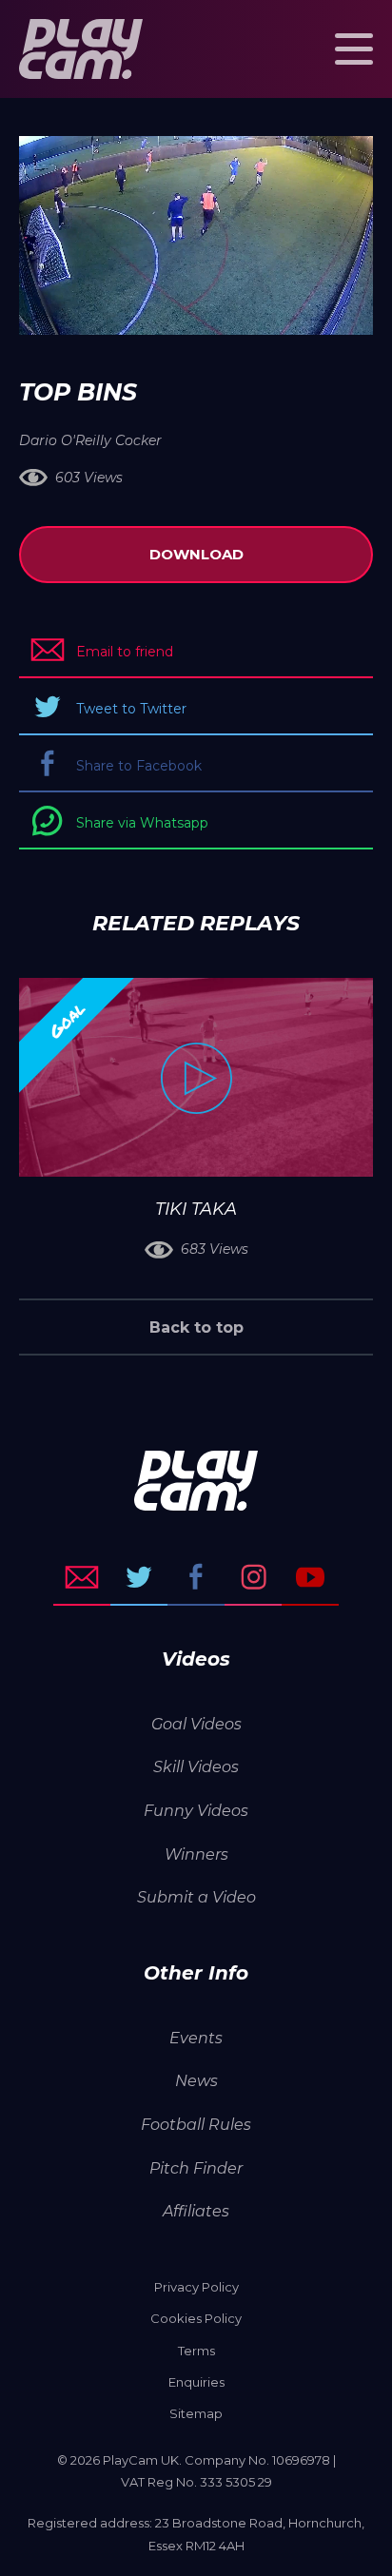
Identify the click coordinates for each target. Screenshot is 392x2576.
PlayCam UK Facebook (196, 1577)
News (196, 2081)
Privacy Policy (196, 2287)
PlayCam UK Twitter (139, 1577)
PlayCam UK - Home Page (81, 49)
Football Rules (196, 2125)
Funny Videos (196, 1811)
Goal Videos (196, 1724)
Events (196, 2038)
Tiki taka (196, 1209)
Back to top (196, 1327)
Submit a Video (196, 1897)
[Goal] (196, 1077)
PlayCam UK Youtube (310, 1577)
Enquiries (196, 2382)
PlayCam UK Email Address (82, 1577)
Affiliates (196, 2211)
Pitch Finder (196, 2168)
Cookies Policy (196, 2318)
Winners (196, 1854)
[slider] (145, 311)
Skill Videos (196, 1767)
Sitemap (196, 2413)
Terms (196, 2351)
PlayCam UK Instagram (253, 1577)
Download (196, 554)
